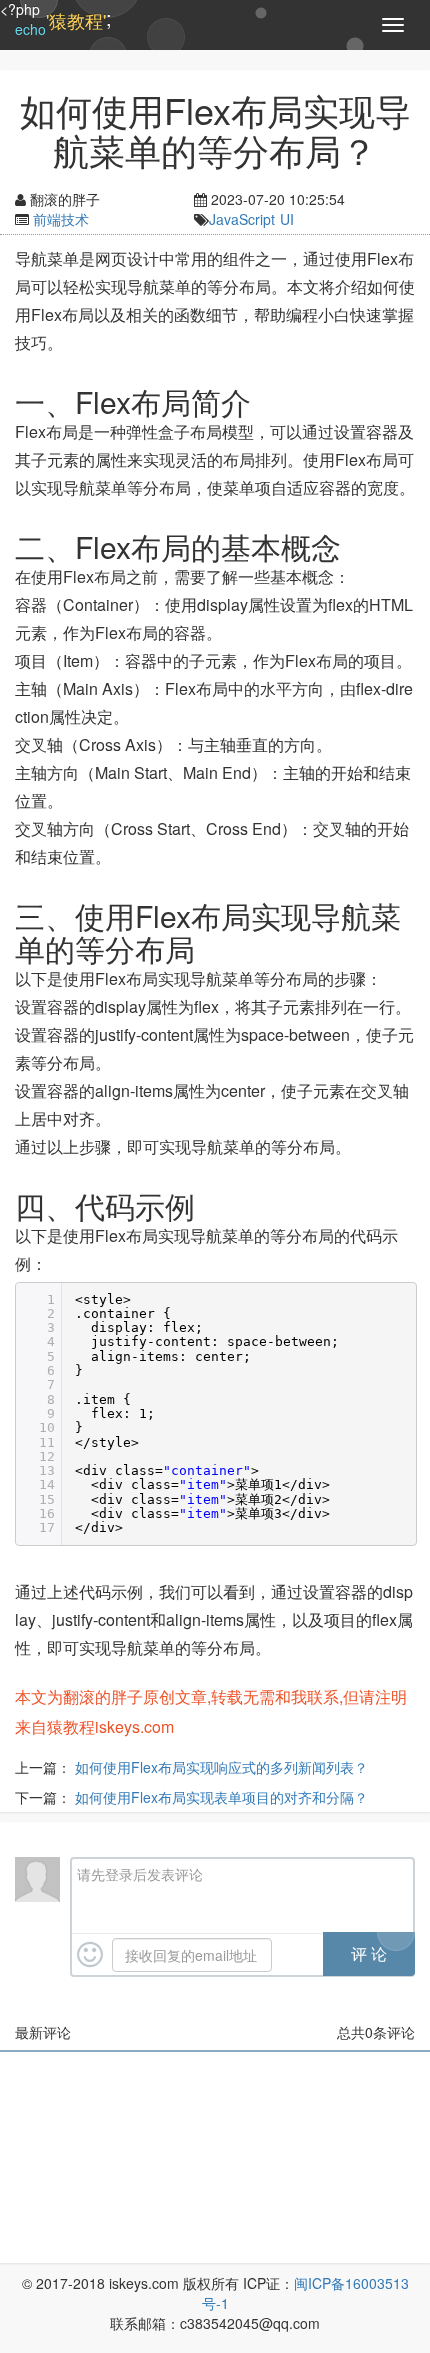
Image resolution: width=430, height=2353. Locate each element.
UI (287, 219)
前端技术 (61, 219)
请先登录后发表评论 (140, 1874)
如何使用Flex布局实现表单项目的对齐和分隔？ (221, 1797)
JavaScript (242, 219)
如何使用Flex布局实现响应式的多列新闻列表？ (221, 1767)
